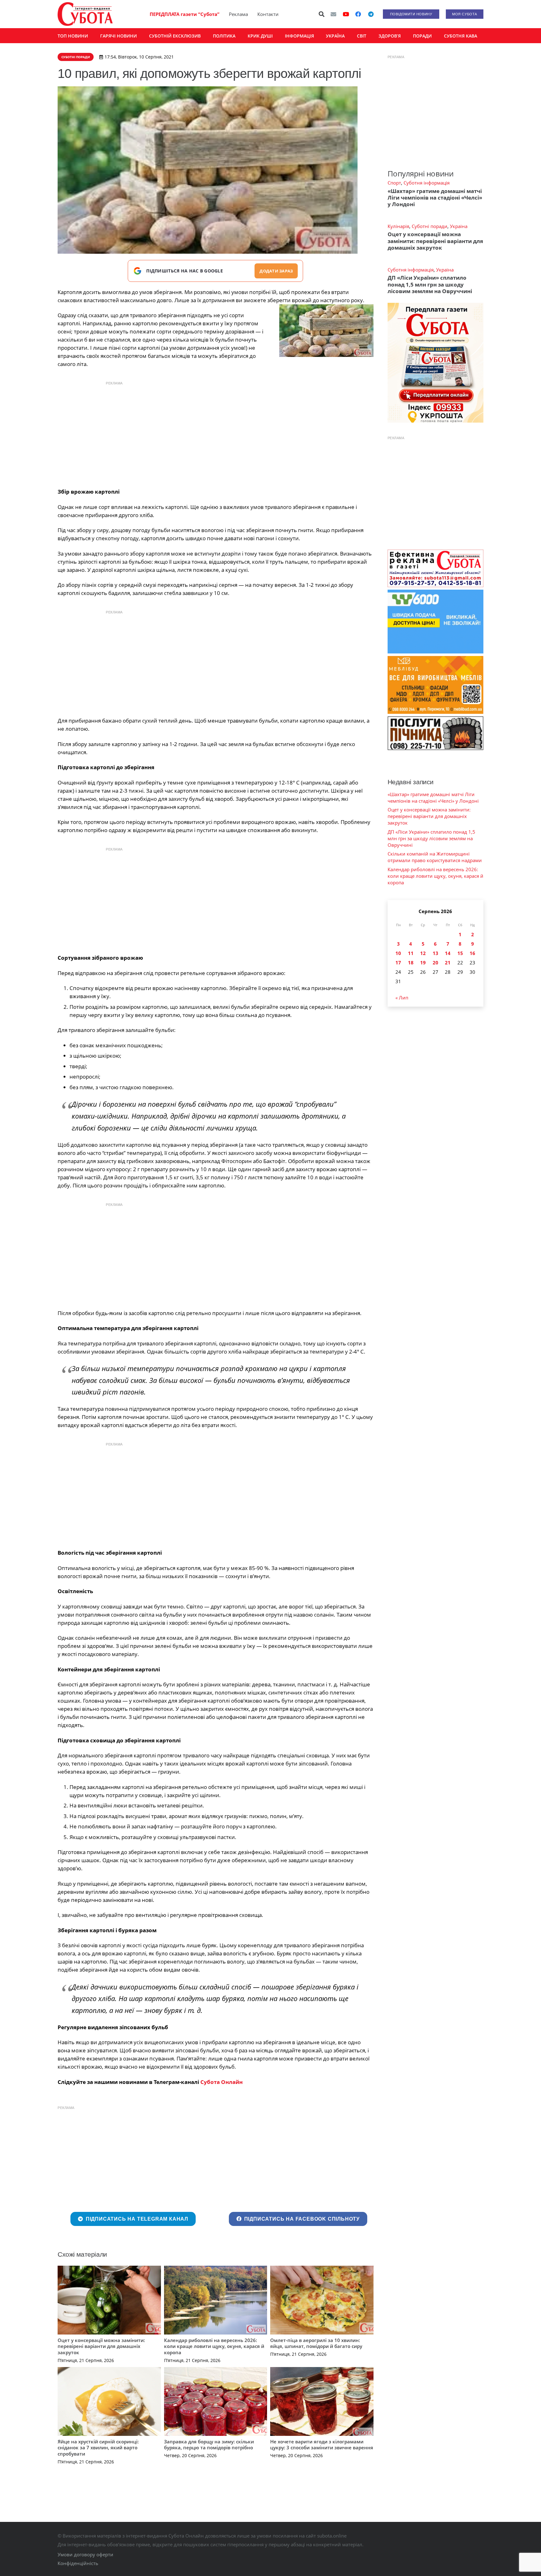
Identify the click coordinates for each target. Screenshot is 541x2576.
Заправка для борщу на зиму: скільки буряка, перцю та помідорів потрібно (209, 2445)
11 (411, 953)
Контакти (268, 14)
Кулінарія (398, 226)
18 (411, 963)
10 (398, 953)
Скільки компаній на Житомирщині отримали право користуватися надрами (435, 857)
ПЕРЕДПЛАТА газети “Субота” (185, 14)
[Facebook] (358, 14)
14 (448, 953)
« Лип (402, 998)
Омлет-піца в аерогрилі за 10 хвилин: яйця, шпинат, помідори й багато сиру (316, 2343)
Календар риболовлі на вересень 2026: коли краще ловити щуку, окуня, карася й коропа (214, 2346)
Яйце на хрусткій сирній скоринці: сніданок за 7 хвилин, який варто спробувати (98, 2448)
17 (398, 963)
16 (472, 953)
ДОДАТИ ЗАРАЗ (276, 271)
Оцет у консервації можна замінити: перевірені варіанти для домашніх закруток (101, 2346)
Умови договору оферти (85, 2554)
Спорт (394, 183)
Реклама (238, 14)
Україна (459, 226)
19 (423, 963)
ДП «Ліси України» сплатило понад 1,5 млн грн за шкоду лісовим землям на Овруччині (430, 284)
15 (460, 953)
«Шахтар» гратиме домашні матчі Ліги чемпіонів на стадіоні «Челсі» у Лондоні (435, 198)
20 (435, 963)
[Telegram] (371, 14)
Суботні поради (430, 226)
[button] (322, 14)
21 (448, 963)
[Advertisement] (215, 433)
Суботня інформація (427, 183)
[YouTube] (346, 14)
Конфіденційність (78, 2563)
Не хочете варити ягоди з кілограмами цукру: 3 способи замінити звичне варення (322, 2445)
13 (435, 953)
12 (423, 953)
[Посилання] (85, 14)
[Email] (333, 14)
